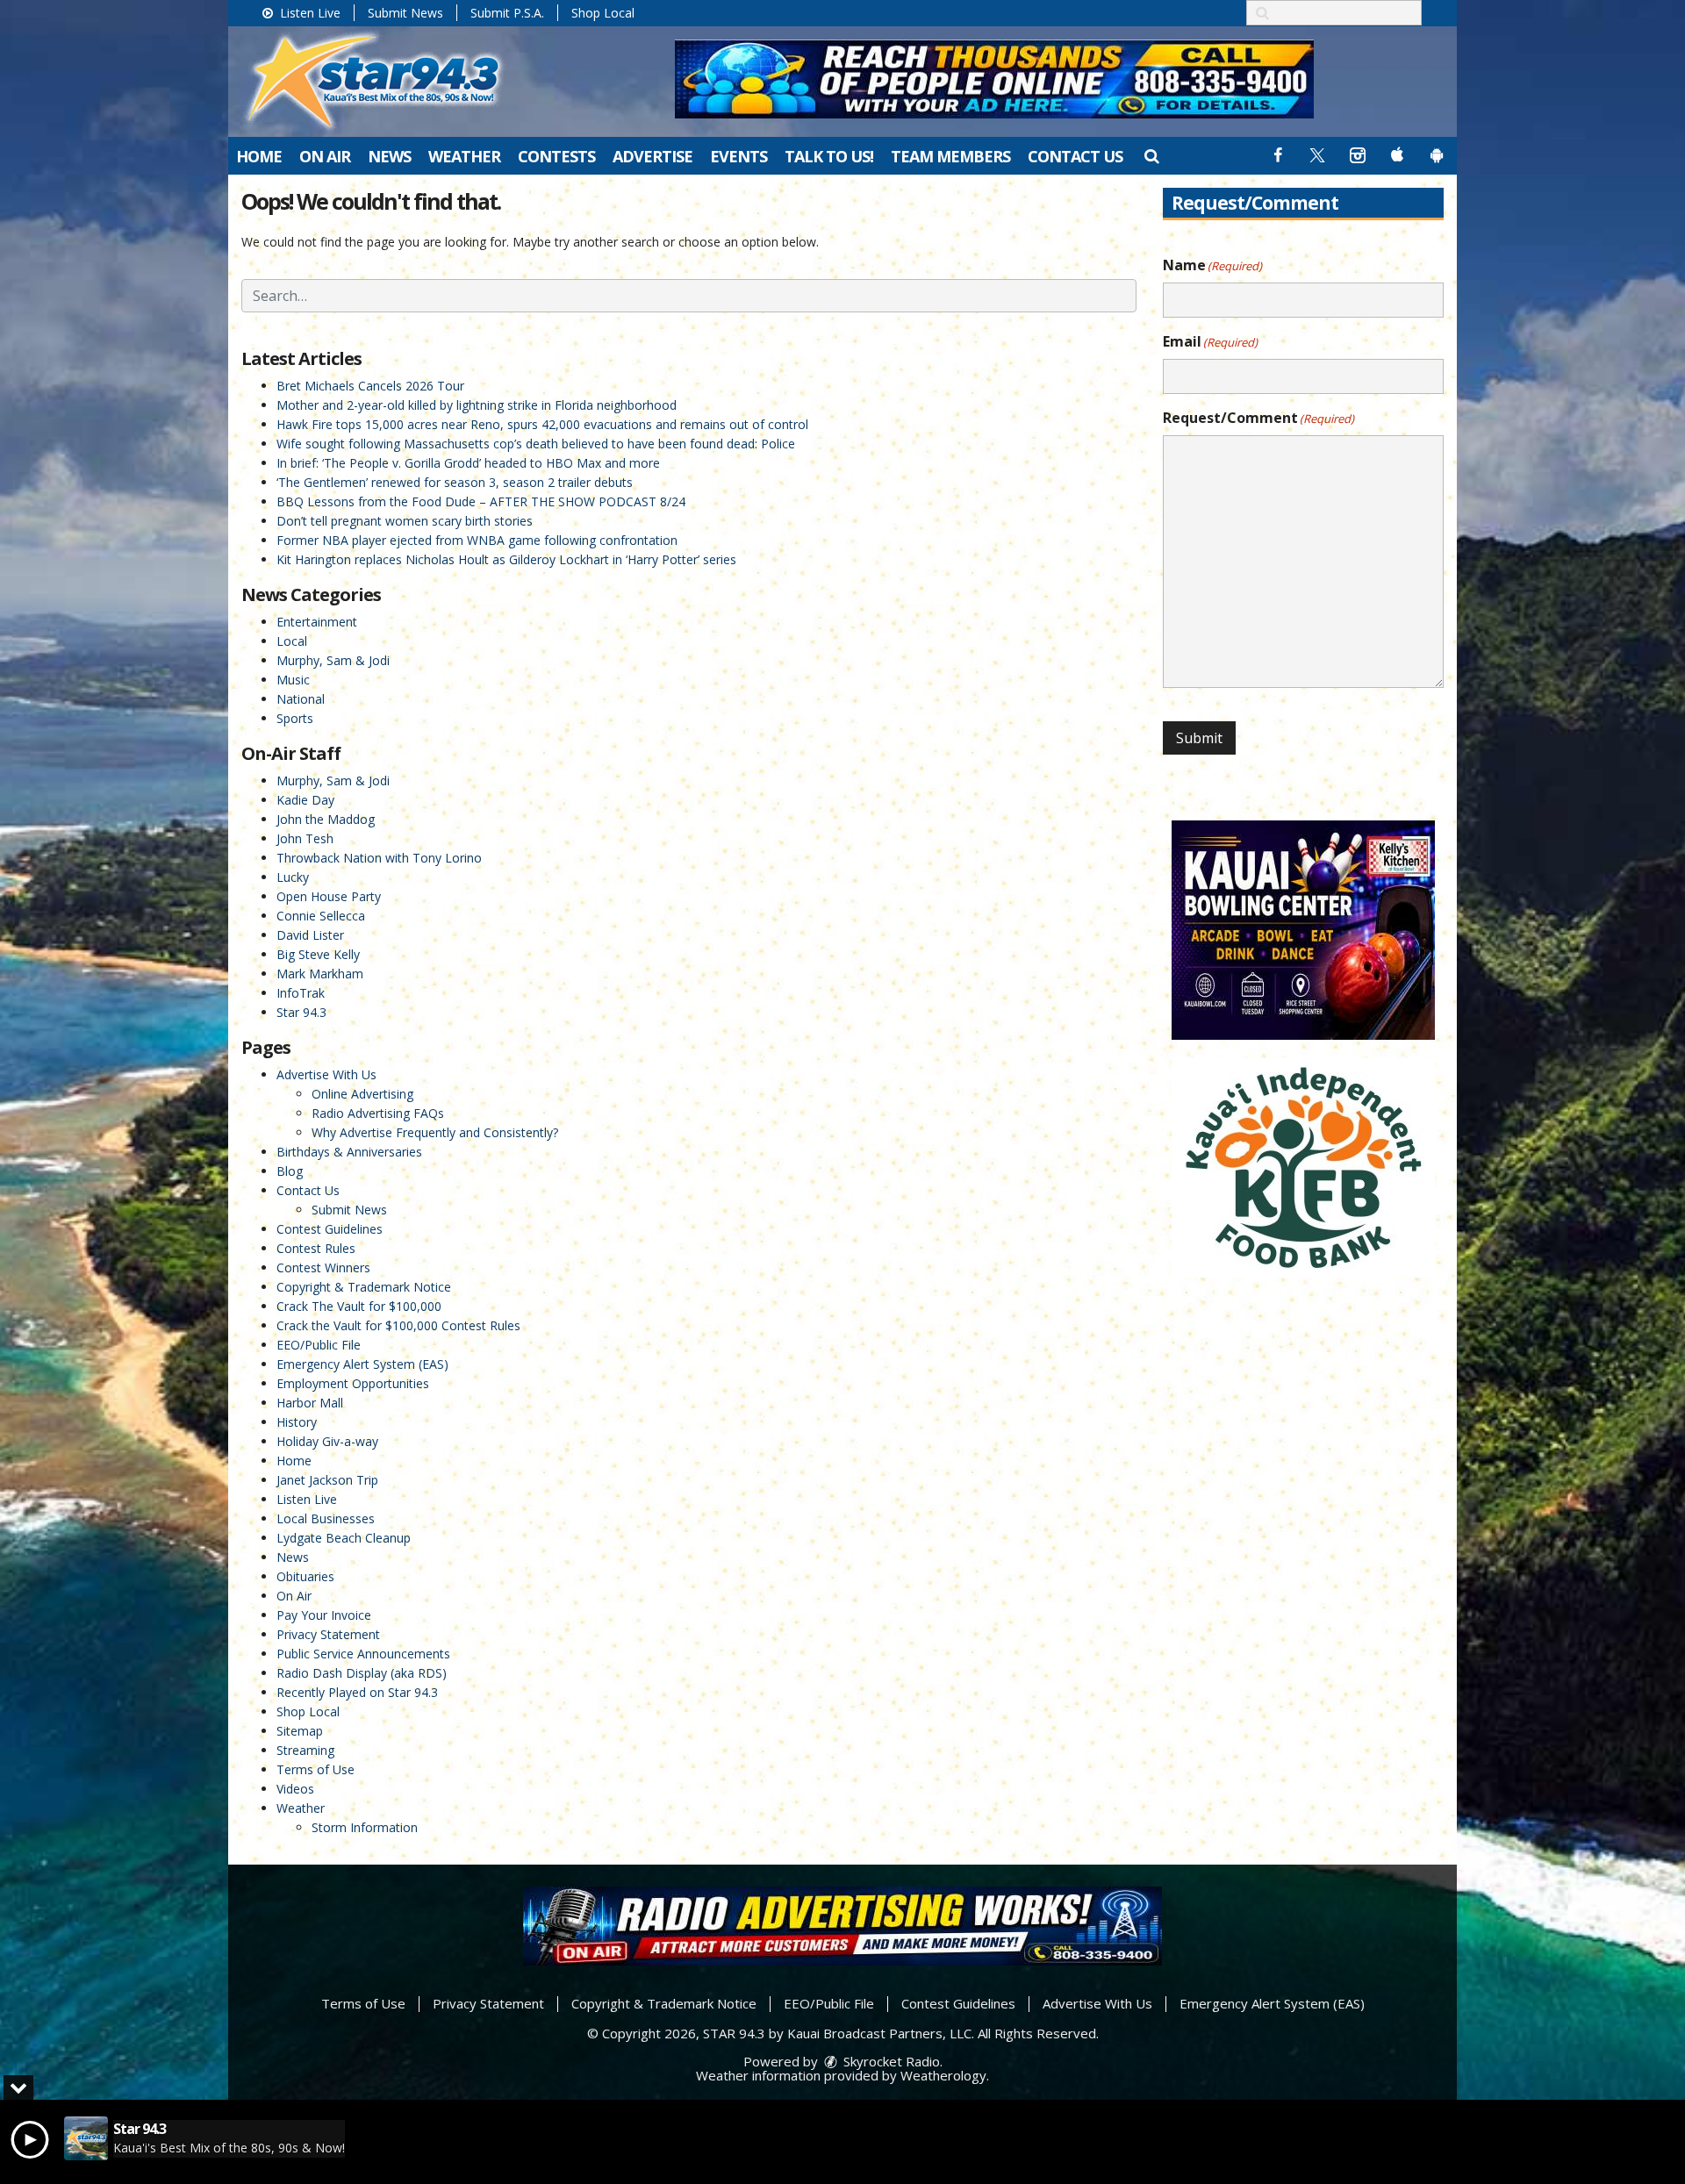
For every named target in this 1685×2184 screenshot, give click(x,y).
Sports (295, 718)
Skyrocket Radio (890, 2061)
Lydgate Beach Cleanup (344, 1538)
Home (259, 156)
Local (292, 641)
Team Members (950, 156)
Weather (464, 156)
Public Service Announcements (363, 1654)
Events (739, 156)
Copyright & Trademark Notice (364, 1287)
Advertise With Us (326, 1074)
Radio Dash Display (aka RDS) (362, 1673)
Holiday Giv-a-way (327, 1441)
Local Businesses (326, 1518)
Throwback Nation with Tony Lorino (379, 858)
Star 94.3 (301, 1012)
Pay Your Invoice (324, 1615)
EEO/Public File (319, 1345)
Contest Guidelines (330, 1229)
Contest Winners (323, 1267)
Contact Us (1075, 156)
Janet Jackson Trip (327, 1480)
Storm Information (365, 1827)
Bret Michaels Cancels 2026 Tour (370, 386)
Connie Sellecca (321, 916)
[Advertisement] (994, 79)
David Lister (310, 935)
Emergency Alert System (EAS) (362, 1364)
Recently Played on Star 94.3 (357, 1692)
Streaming (305, 1750)
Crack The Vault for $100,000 (359, 1306)
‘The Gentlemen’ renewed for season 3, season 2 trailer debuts (455, 482)
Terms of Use (315, 1769)
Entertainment (317, 622)
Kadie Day (305, 800)
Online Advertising (362, 1094)
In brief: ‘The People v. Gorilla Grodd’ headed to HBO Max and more (468, 463)
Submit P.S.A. (507, 13)
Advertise (652, 156)
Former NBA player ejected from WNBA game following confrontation (477, 540)
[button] (1151, 155)
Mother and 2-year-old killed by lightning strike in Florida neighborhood (477, 405)
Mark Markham (320, 974)
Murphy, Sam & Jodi (333, 660)
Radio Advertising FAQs (378, 1113)
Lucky (293, 877)
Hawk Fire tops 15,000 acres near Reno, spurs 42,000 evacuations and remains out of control (542, 424)
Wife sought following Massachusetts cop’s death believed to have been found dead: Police (536, 444)
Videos (295, 1789)
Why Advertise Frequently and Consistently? (435, 1132)
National (301, 699)
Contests (556, 156)
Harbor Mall (310, 1403)
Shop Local (603, 13)
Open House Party (329, 896)
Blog (290, 1171)
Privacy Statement (328, 1634)
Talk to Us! (829, 156)
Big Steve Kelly (318, 954)
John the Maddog (326, 819)
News (389, 156)
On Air (325, 156)
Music (293, 680)
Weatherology (943, 2075)
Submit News (405, 13)
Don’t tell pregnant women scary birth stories (405, 521)
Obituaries (305, 1576)
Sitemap (300, 1731)
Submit (1199, 738)
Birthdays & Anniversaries (349, 1152)
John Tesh (305, 838)
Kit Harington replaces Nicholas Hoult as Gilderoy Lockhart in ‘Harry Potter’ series (506, 559)
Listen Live (308, 13)
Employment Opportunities (353, 1383)
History (297, 1422)
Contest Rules (316, 1248)
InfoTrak (301, 993)
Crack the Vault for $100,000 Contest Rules (398, 1325)
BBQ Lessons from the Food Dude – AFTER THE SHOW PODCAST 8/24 (481, 501)
